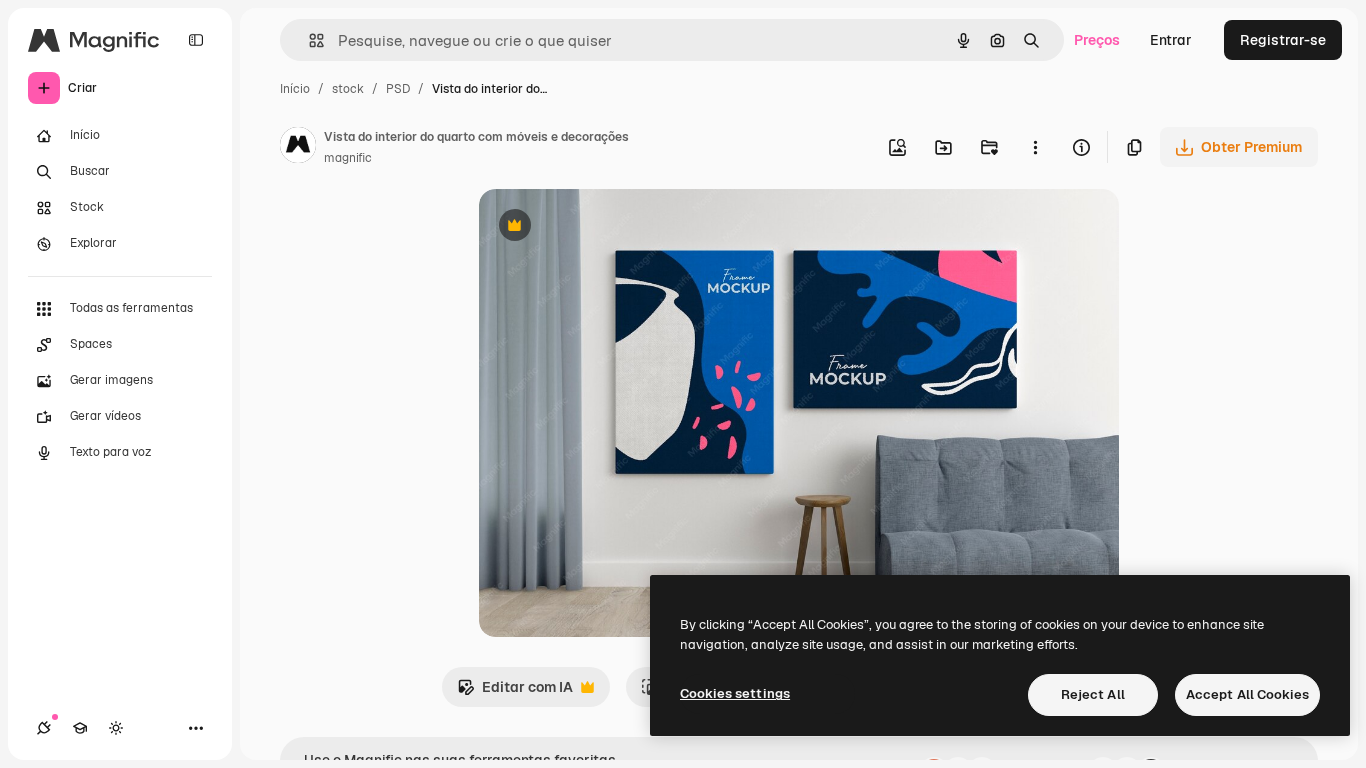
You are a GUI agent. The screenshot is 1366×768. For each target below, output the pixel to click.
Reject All (1093, 694)
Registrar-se (1283, 40)
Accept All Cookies (1247, 694)
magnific (348, 158)
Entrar (1171, 40)
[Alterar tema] (116, 728)
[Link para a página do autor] (298, 148)
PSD (398, 89)
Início (295, 89)
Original (607, 227)
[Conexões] (44, 728)
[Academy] (80, 728)
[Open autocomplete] (308, 40)
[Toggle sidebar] (196, 40)
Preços (1097, 40)
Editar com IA (515, 692)
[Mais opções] (1035, 147)
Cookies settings (735, 693)
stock (348, 89)
